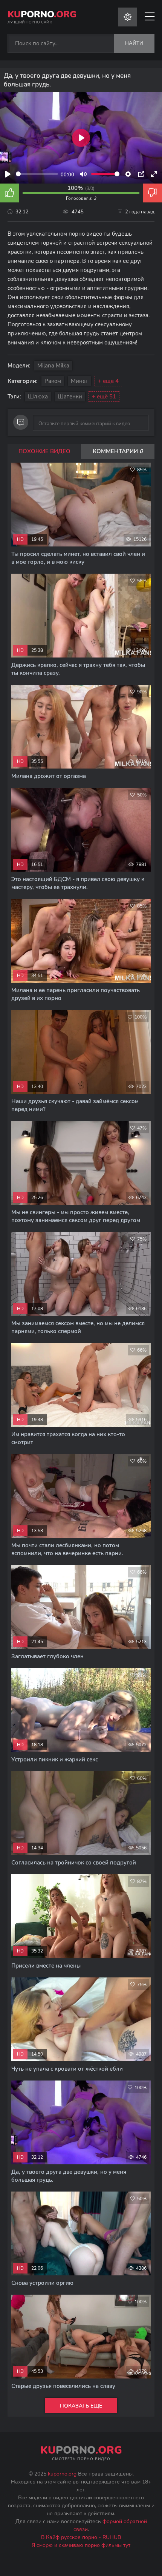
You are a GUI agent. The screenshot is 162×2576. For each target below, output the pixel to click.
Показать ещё (81, 2406)
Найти (134, 43)
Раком (53, 381)
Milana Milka (53, 366)
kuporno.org (62, 2474)
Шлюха (38, 397)
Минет (79, 381)
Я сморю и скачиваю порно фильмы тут (81, 2545)
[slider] (37, 174)
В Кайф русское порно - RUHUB (81, 2537)
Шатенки (70, 397)
